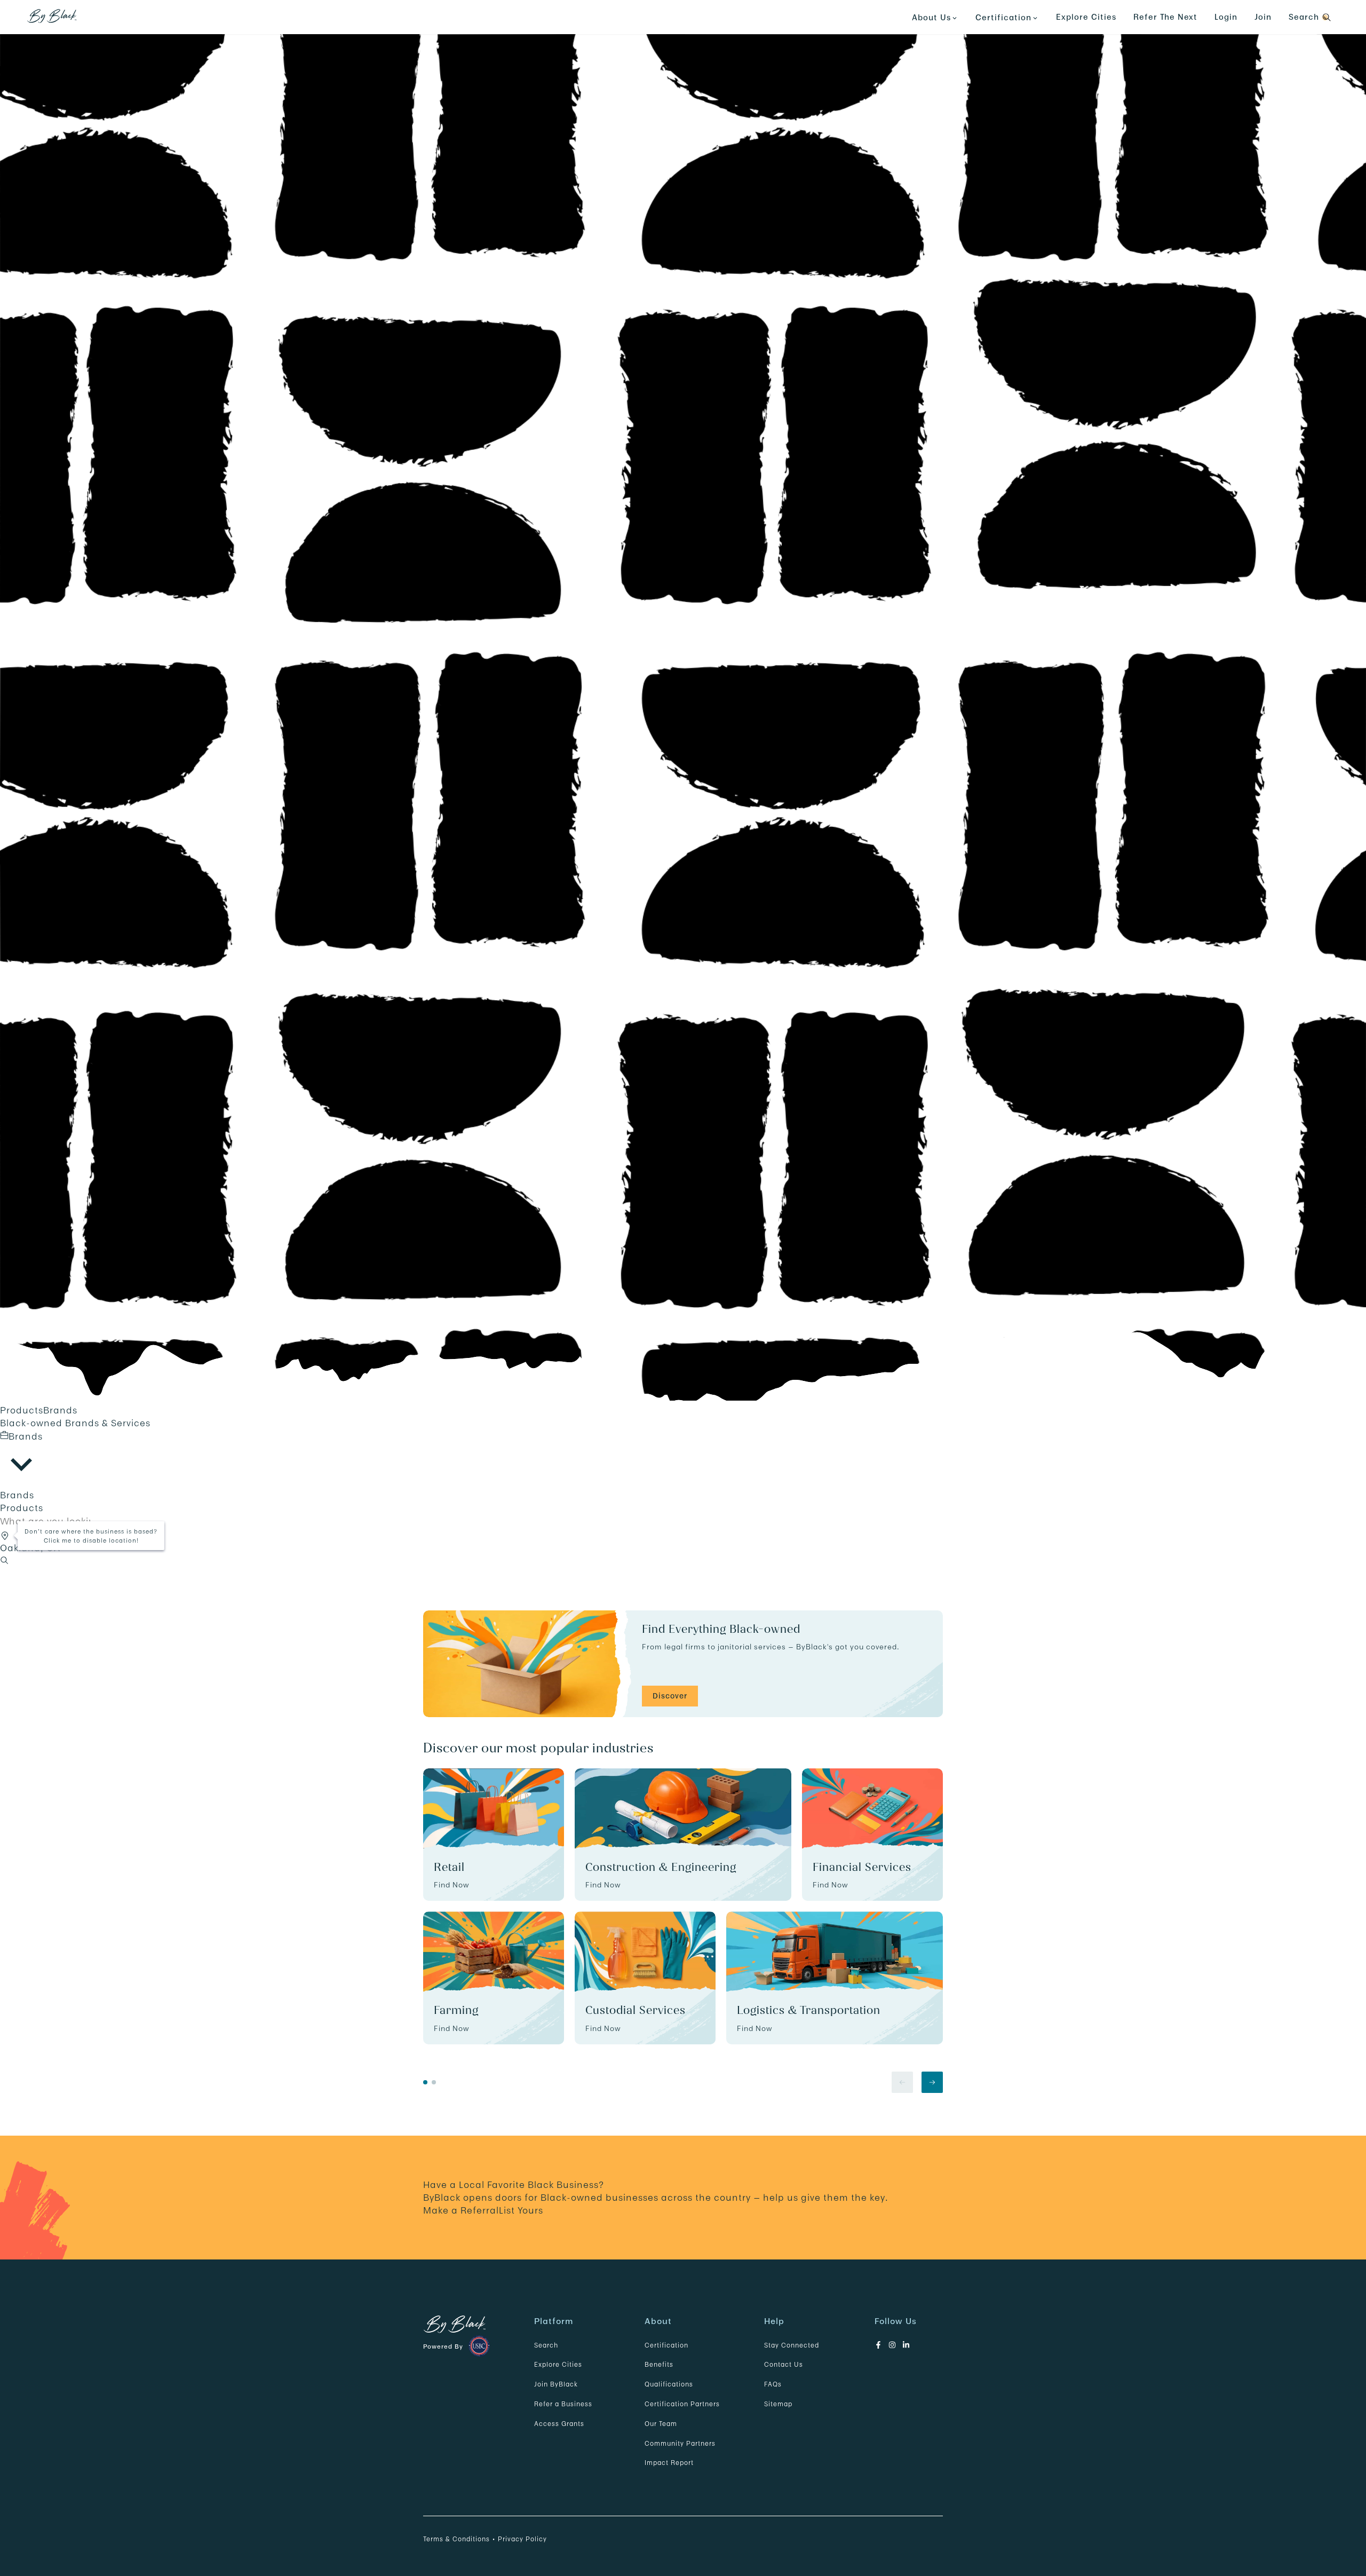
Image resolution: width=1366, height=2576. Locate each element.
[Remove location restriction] (6, 1534)
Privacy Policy (522, 2539)
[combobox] (21, 1459)
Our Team (661, 2424)
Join (1263, 17)
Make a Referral (461, 2210)
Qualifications (669, 2384)
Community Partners (680, 2443)
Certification (666, 2345)
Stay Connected (792, 2345)
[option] (683, 1495)
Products (22, 1410)
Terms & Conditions (456, 2539)
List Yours (521, 2210)
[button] (5, 1536)
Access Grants (559, 2424)
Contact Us (784, 2364)
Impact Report (669, 2463)
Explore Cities (1086, 17)
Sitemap (778, 2404)
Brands (60, 1410)
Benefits (659, 2364)
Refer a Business (563, 2404)
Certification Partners (682, 2404)
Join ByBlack (556, 2384)
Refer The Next (1165, 17)
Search (546, 2345)
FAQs (773, 2384)
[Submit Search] (4, 1561)
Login (1226, 17)
